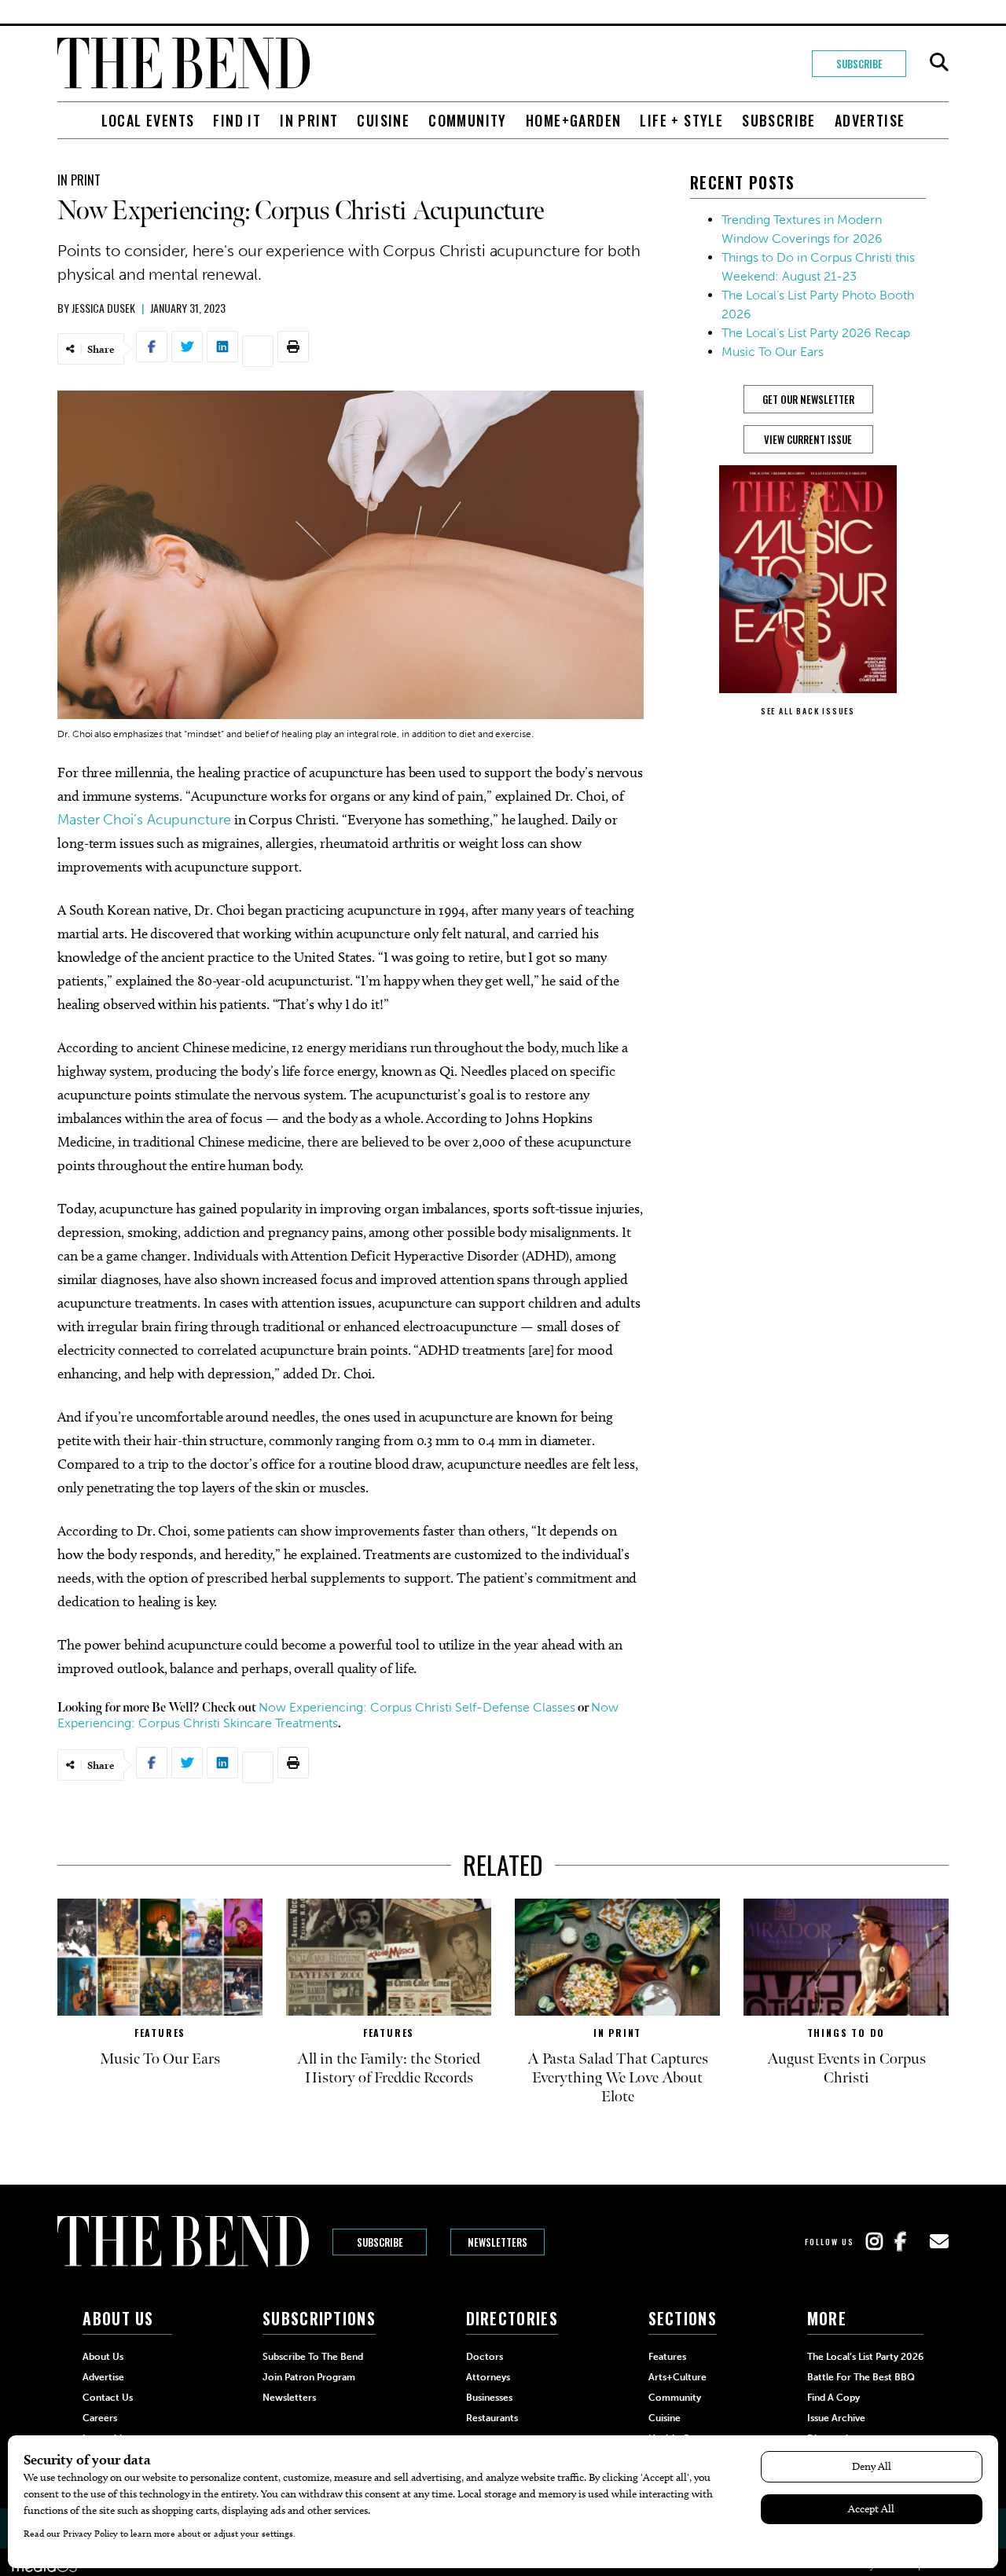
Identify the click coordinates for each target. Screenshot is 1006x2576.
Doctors (485, 2357)
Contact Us (108, 2398)
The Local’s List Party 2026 (865, 2357)
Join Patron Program (309, 2377)
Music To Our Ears (773, 352)
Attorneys (488, 2377)
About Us (103, 2357)
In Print (309, 120)
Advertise (870, 120)
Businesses (489, 2398)
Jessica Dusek (103, 308)
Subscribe (859, 64)
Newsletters (497, 2242)
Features (160, 2033)
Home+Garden (573, 120)
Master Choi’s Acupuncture (144, 820)
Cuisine (383, 120)
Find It (237, 120)
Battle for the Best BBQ (861, 2377)
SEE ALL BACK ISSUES (808, 711)
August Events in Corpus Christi (846, 2068)
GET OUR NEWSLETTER (808, 399)
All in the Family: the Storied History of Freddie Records (389, 2068)
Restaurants (492, 2418)
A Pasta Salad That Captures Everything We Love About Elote (618, 2078)
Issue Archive (836, 2418)
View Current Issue (808, 439)
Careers (100, 2418)
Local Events (148, 120)
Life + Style (681, 120)
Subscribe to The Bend (313, 2357)
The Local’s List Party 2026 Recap (816, 333)
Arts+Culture (677, 2377)
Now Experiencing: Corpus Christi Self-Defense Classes (417, 1707)
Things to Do (846, 2033)
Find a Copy (833, 2398)
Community (468, 120)
